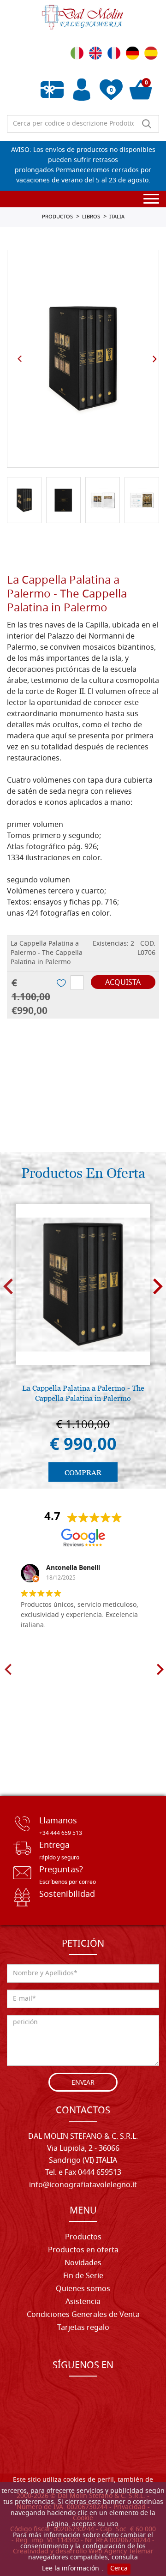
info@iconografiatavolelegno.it (83, 2185)
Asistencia (83, 2302)
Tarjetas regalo (83, 2328)
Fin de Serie (83, 2276)
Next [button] (154, 359)
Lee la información (71, 2569)
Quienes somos (83, 2289)
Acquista (123, 983)
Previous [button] (20, 359)
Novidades (83, 2263)
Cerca (119, 2569)
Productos (83, 2238)
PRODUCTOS (57, 217)
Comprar (83, 1473)
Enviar (83, 2083)
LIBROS (91, 217)
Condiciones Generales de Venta (83, 2315)
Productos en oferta (83, 2250)
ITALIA (117, 217)
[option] (83, 359)
